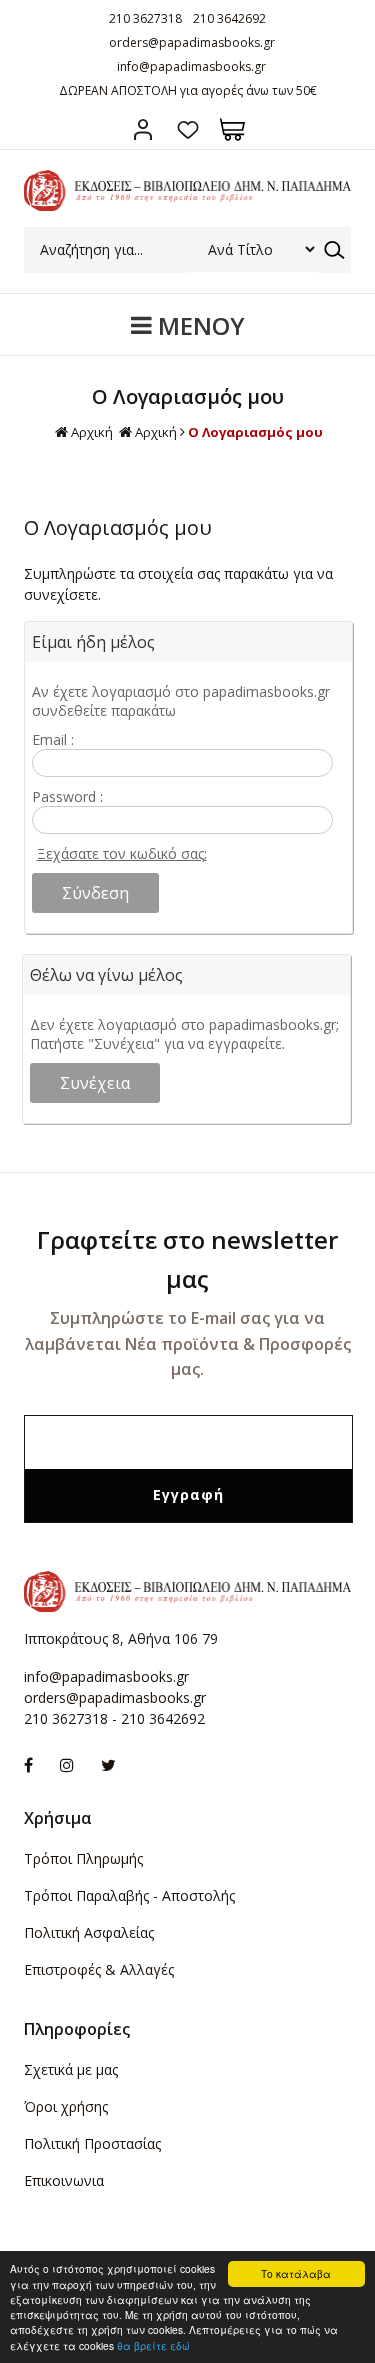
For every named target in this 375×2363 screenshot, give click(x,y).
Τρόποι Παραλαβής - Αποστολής (129, 1895)
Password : (67, 796)
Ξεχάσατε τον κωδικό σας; (122, 853)
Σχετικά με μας (71, 2069)
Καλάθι (232, 129)
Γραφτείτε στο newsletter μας (187, 1258)
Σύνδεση (142, 129)
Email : (53, 739)
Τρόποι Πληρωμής (83, 1858)
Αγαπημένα (187, 129)
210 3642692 (229, 18)
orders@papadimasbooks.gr (192, 42)
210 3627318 (145, 18)
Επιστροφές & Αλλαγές (99, 1969)
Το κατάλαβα (296, 2273)
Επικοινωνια (64, 2180)
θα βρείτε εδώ (153, 2345)
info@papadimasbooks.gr (191, 66)
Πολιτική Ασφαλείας (89, 1932)
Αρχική (92, 432)
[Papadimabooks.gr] (187, 205)
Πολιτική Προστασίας (92, 2143)
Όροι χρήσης (66, 2106)
